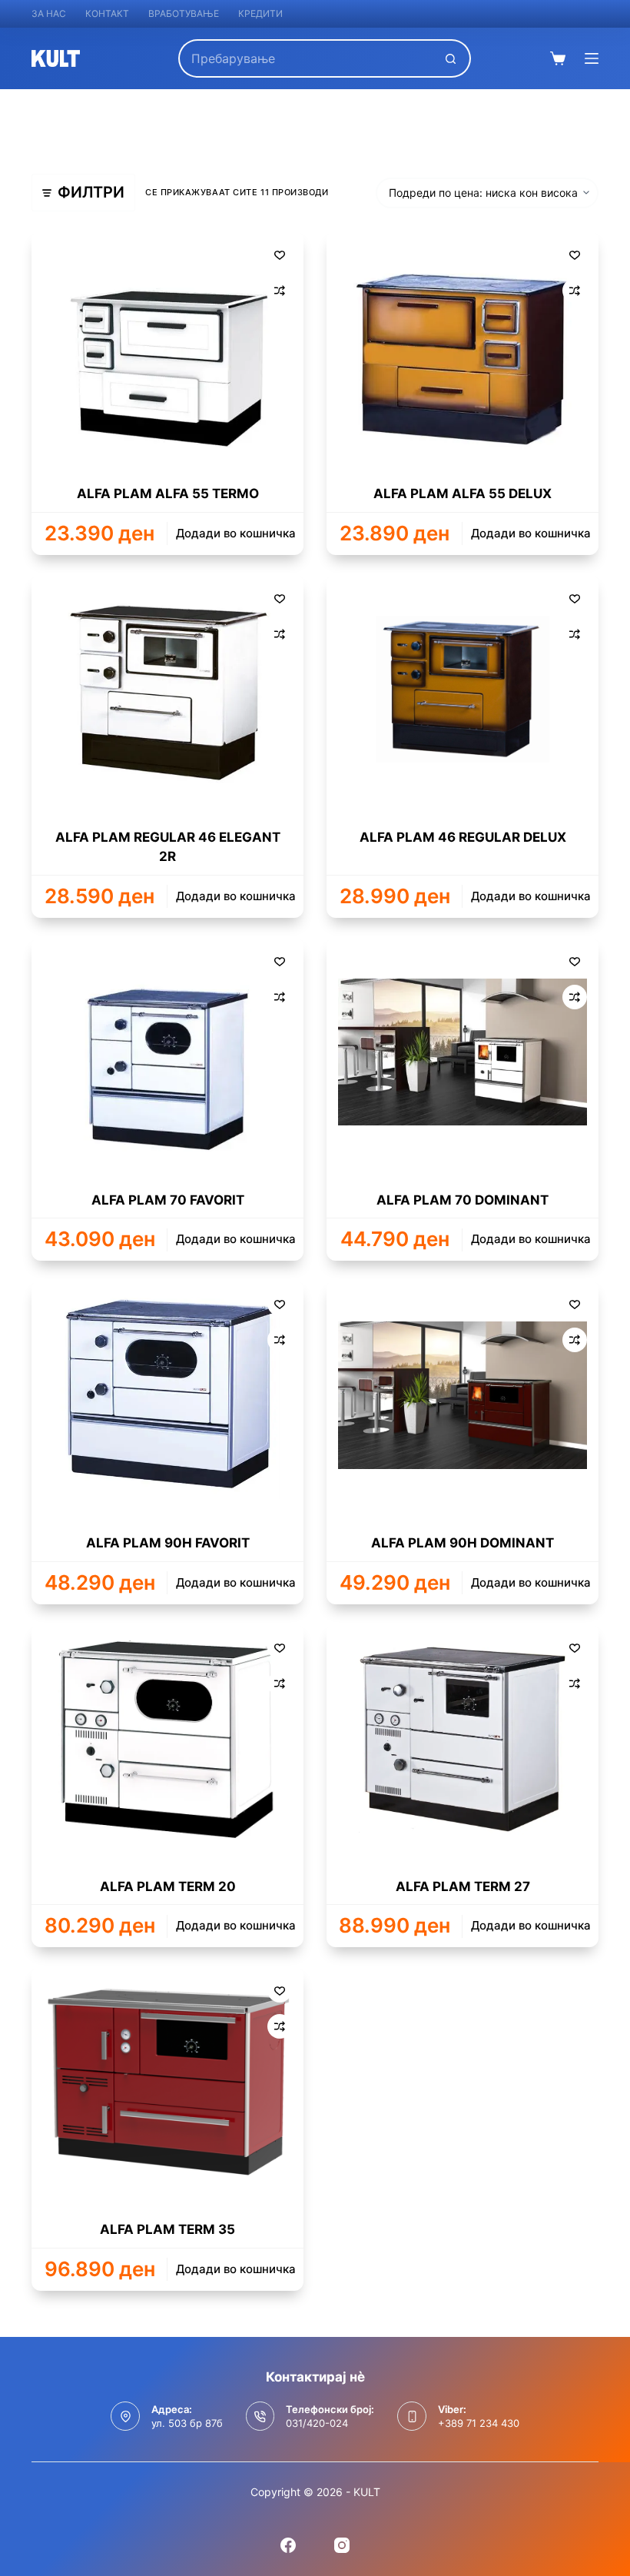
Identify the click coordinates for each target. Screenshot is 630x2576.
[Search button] (452, 58)
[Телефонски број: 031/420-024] (260, 2416)
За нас (49, 13)
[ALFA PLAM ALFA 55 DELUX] (463, 346)
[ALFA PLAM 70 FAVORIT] (167, 1052)
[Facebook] (288, 2545)
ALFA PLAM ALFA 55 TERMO (168, 494)
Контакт (107, 13)
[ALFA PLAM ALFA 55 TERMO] (167, 346)
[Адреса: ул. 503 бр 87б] (125, 2416)
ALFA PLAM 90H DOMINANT (463, 1543)
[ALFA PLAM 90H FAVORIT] (167, 1395)
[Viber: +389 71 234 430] (412, 2416)
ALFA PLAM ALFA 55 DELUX (463, 494)
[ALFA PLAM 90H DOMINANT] (463, 1395)
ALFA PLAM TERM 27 (463, 1886)
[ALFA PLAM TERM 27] (463, 1739)
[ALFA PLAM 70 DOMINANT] (463, 1052)
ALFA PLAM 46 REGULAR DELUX (463, 837)
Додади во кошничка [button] (236, 533)
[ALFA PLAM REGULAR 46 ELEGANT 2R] (167, 690)
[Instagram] (342, 2545)
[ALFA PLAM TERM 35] (167, 2082)
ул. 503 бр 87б (187, 2423)
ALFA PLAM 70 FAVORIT (168, 1200)
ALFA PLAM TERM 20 (168, 1886)
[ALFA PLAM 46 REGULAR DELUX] (463, 690)
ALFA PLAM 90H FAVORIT (168, 1543)
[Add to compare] (280, 291)
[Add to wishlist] (280, 254)
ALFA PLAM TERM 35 (167, 2229)
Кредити (260, 13)
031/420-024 (317, 2423)
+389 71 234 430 (479, 2423)
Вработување (184, 13)
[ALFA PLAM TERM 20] (167, 1739)
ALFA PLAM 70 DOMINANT (463, 1200)
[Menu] (592, 58)
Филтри (91, 192)
